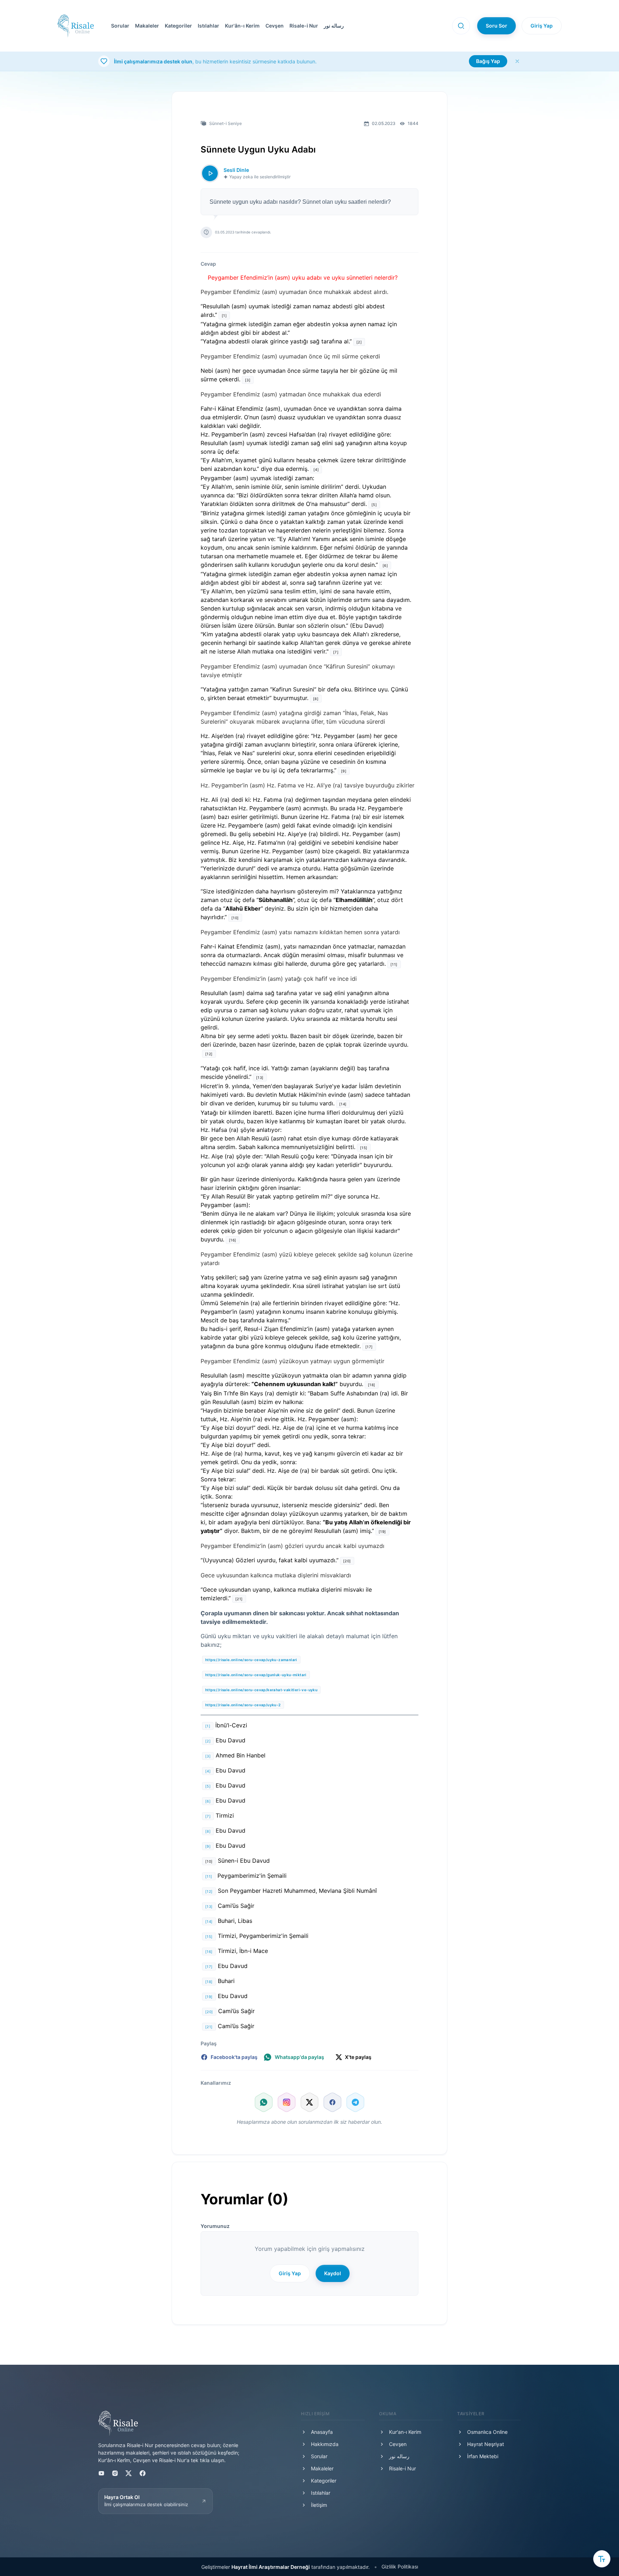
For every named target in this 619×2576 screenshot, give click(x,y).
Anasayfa (322, 2432)
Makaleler (147, 26)
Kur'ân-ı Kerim (242, 26)
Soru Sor (496, 26)
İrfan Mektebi (483, 2456)
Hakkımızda (325, 2444)
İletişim (319, 2505)
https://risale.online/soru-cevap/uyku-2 (243, 1705)
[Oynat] (210, 173)
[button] (273, 26)
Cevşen (275, 26)
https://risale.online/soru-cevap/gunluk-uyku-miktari (256, 1675)
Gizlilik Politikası (400, 2567)
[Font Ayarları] (602, 2559)
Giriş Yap (542, 26)
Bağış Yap (488, 61)
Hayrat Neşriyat (486, 2444)
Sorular (120, 26)
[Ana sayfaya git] (76, 26)
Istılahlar (208, 26)
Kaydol (333, 2273)
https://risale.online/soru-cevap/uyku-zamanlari (251, 1660)
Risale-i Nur (304, 26)
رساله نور (334, 26)
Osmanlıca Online (487, 2432)
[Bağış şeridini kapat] (517, 61)
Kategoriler (178, 26)
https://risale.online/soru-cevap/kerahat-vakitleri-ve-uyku (261, 1690)
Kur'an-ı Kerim (405, 2432)
